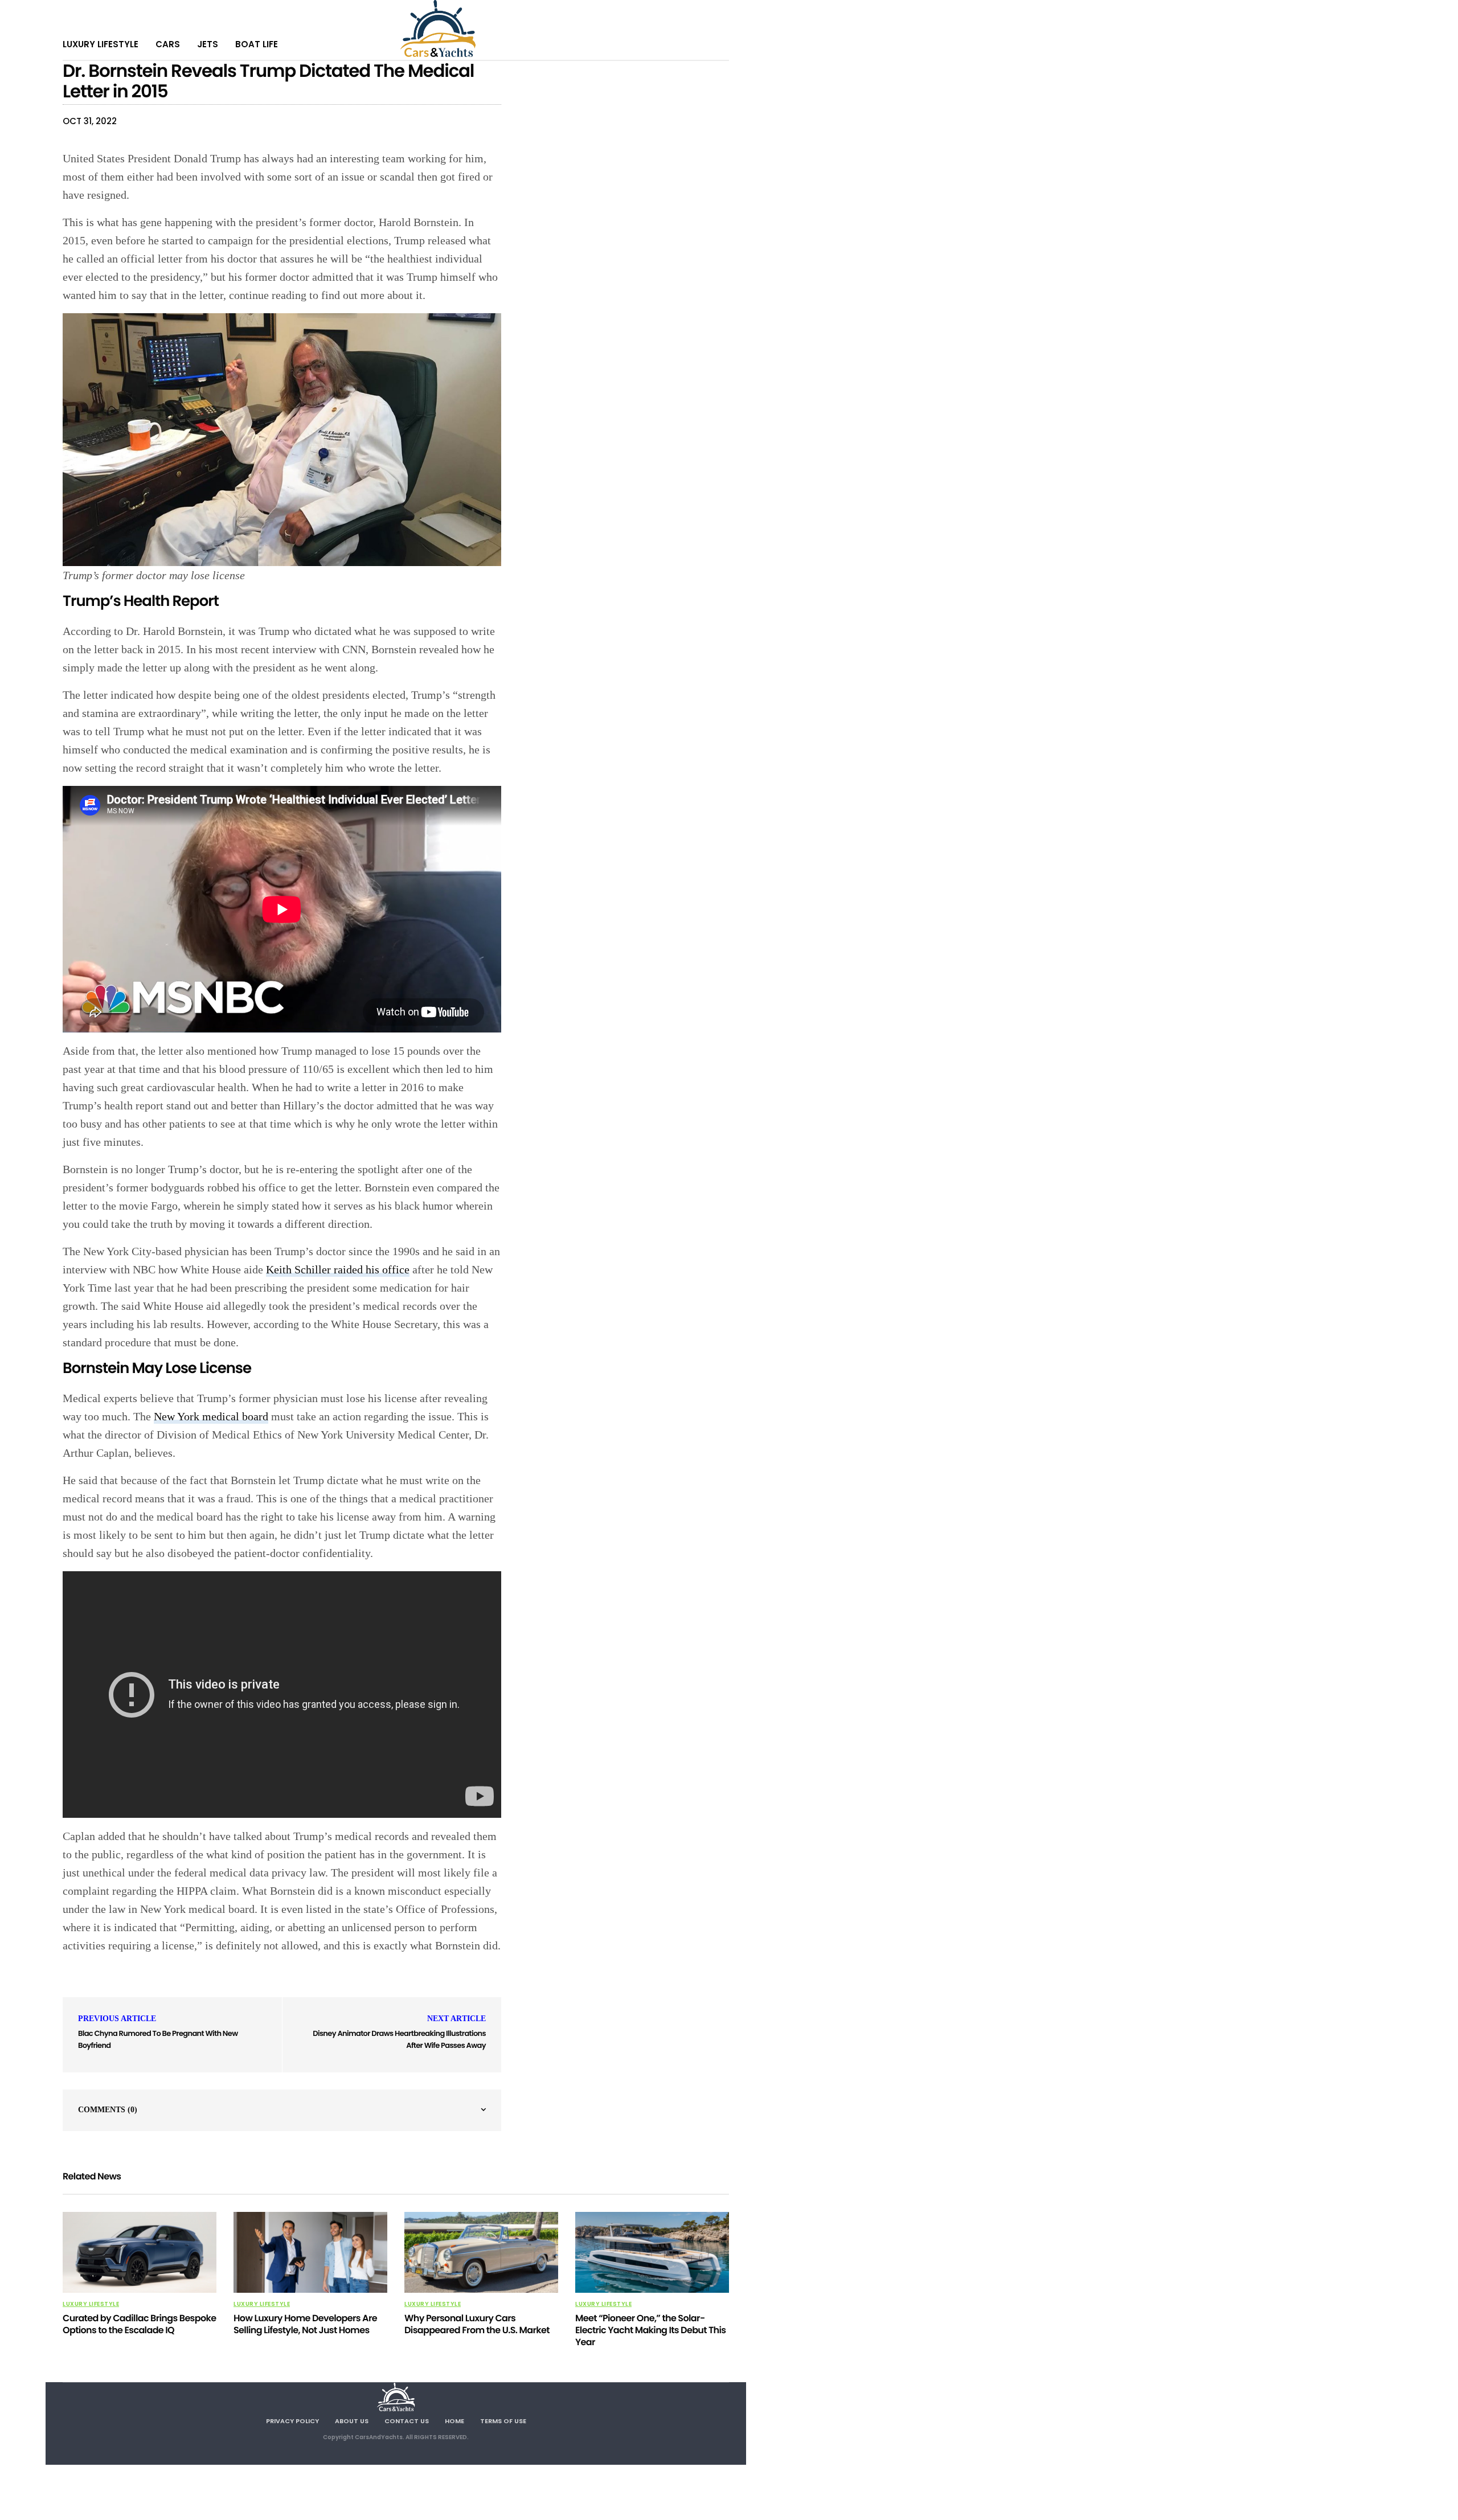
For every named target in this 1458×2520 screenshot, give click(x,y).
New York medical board (211, 1416)
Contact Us (407, 2421)
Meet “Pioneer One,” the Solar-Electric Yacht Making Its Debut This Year (650, 2330)
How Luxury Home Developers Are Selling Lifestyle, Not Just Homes (305, 2324)
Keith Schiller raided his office (338, 1269)
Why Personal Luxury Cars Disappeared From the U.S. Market (477, 2324)
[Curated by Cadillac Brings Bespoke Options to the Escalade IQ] (140, 2252)
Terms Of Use (503, 2421)
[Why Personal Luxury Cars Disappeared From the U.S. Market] (481, 2252)
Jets (208, 44)
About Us (352, 2421)
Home (454, 2421)
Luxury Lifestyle (101, 44)
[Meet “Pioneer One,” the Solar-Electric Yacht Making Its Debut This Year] (652, 2252)
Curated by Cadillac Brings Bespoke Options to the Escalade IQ (139, 2324)
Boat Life (257, 44)
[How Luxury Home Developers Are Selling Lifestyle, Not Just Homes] (310, 2252)
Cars (168, 44)
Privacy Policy (292, 2421)
